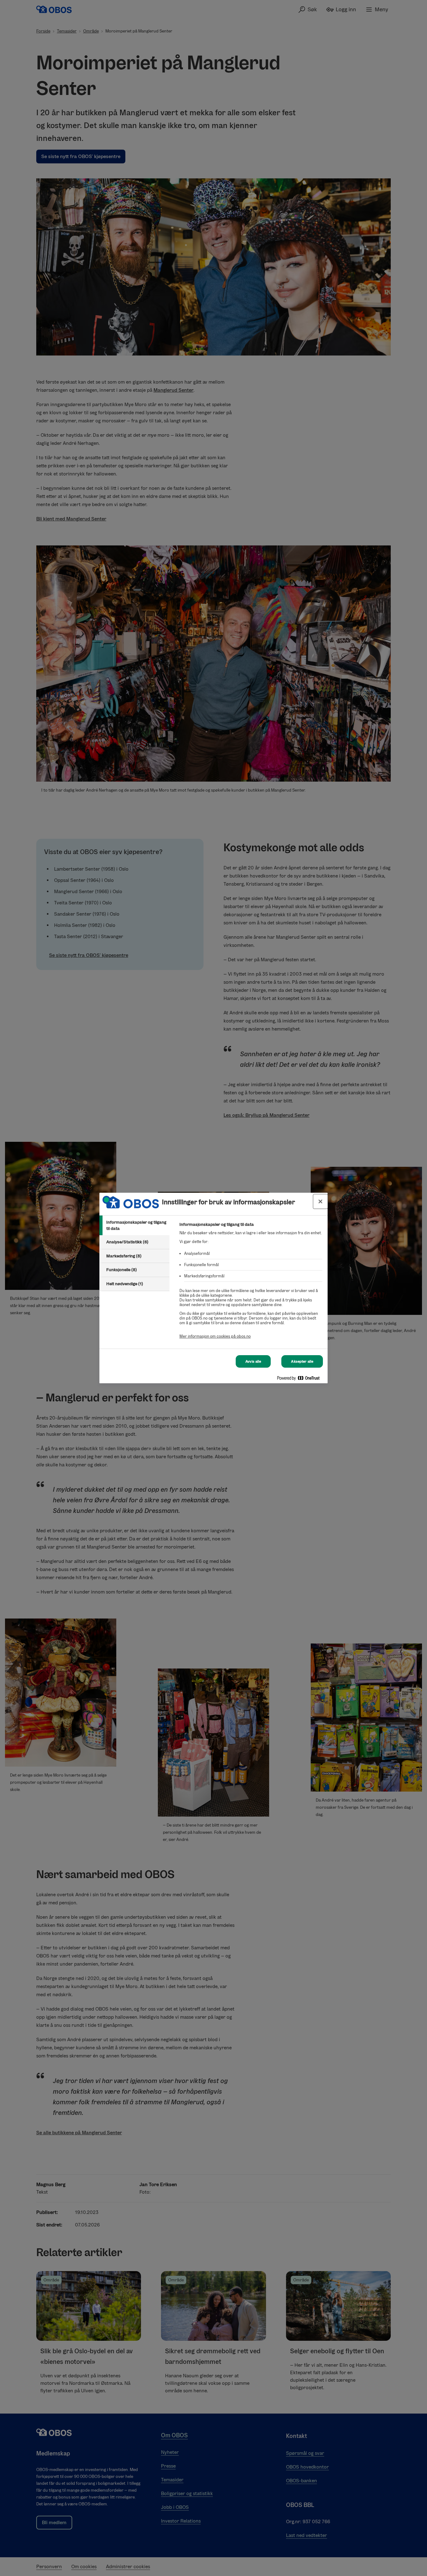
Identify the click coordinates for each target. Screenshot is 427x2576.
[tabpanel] (251, 1284)
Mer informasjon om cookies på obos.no (215, 1336)
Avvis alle (253, 1361)
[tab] (134, 1225)
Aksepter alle (302, 1361)
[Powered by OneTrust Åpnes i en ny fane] (301, 1379)
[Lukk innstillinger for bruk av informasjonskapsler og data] (320, 1201)
